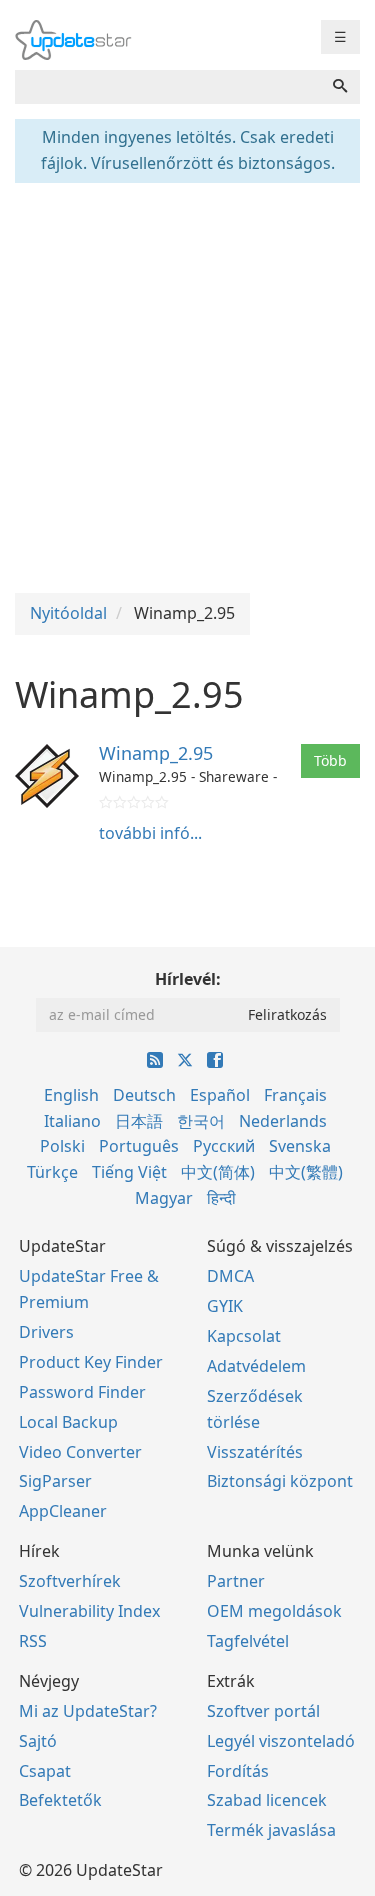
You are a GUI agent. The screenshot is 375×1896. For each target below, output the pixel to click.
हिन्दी (221, 1198)
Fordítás (238, 1771)
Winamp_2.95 (156, 753)
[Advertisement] (187, 385)
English (71, 1095)
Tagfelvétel (248, 1641)
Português (139, 1146)
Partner (236, 1581)
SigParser (55, 1481)
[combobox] (168, 87)
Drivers (46, 1332)
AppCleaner (63, 1511)
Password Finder (82, 1392)
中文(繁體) (306, 1172)
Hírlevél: (188, 979)
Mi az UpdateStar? (88, 1711)
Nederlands (283, 1121)
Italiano (72, 1121)
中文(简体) (218, 1172)
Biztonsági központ (280, 1481)
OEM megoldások (274, 1611)
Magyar (164, 1198)
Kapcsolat (244, 1336)
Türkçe (52, 1172)
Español (220, 1095)
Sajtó (38, 1741)
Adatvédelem (256, 1366)
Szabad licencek (267, 1800)
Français (295, 1095)
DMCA (230, 1276)
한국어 (201, 1121)
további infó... (150, 833)
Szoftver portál (263, 1711)
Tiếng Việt (129, 1172)
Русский (224, 1146)
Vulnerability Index (89, 1611)
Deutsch (144, 1095)
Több (330, 760)
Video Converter (80, 1452)
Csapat (45, 1771)
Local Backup (68, 1422)
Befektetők (60, 1800)
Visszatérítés (255, 1452)
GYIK (225, 1306)
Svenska (300, 1146)
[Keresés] (340, 87)
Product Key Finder (91, 1362)
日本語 (139, 1121)
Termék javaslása (271, 1830)
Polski (62, 1146)
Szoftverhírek (70, 1581)
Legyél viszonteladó (281, 1741)
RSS (33, 1641)
